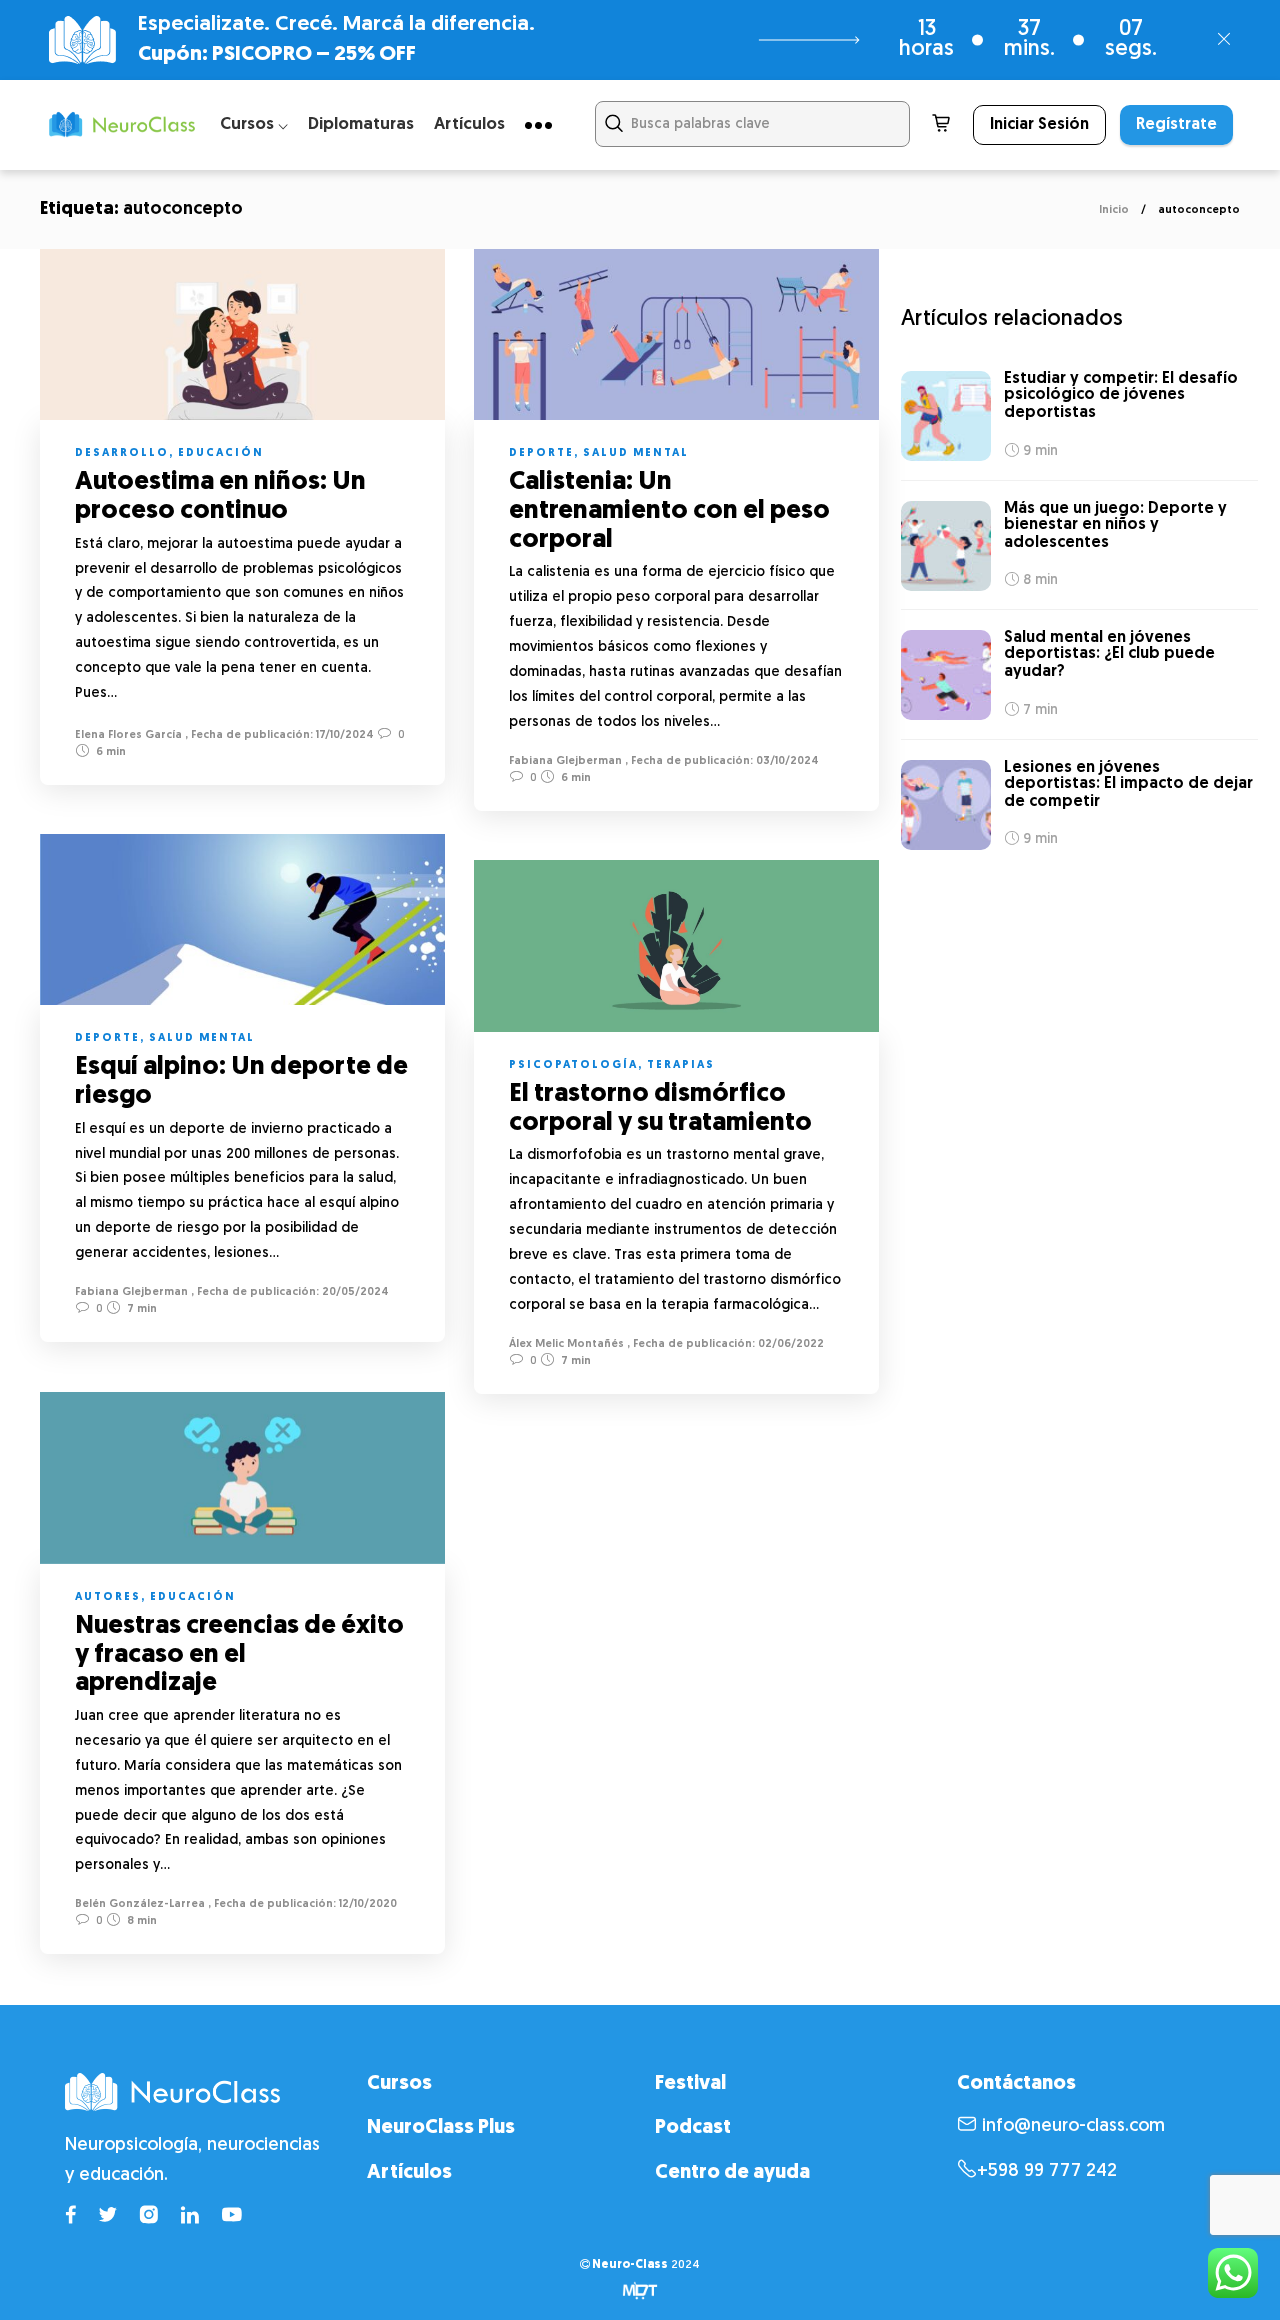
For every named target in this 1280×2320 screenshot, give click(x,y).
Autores (108, 1597)
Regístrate (1176, 125)
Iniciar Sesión (1039, 125)
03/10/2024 (786, 761)
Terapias (681, 1065)
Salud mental (636, 453)
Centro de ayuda (732, 2173)
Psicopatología (573, 1065)
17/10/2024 (343, 735)
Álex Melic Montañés (566, 1344)
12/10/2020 (366, 1904)
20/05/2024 (354, 1292)
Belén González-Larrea (140, 1904)
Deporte (541, 453)
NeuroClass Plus (441, 2128)
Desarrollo (122, 453)
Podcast (693, 2128)
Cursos (399, 2084)
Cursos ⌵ (254, 124)
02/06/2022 (789, 1344)
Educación (221, 453)
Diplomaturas (361, 124)
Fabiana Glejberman (565, 761)
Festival (690, 2084)
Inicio (1114, 210)
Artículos (469, 124)
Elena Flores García (128, 735)
